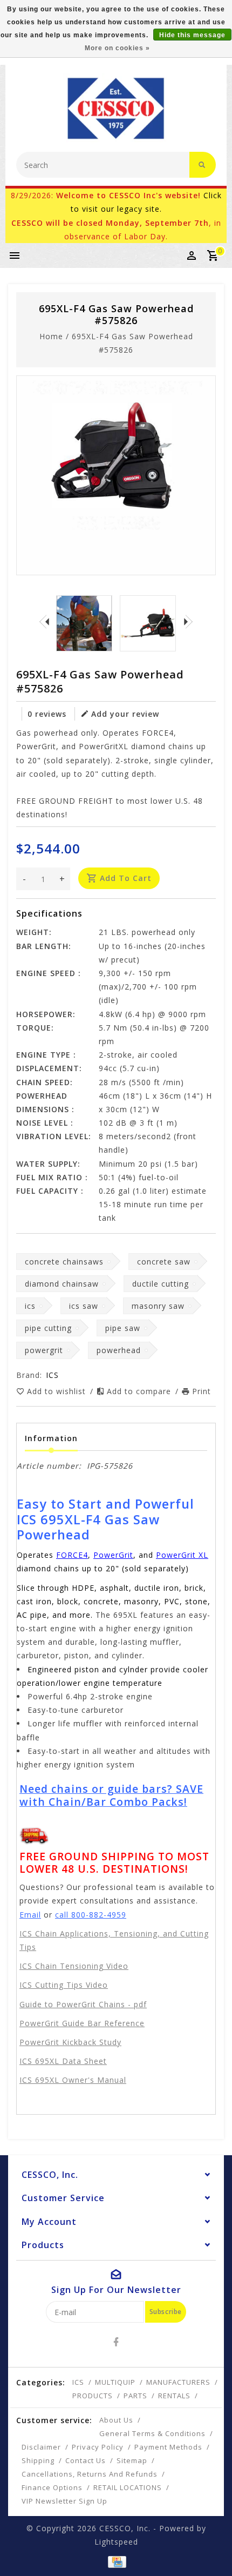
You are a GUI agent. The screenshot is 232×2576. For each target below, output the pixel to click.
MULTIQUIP (115, 2382)
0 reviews (47, 714)
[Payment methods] (116, 2561)
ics (30, 1306)
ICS (78, 2382)
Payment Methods (168, 2447)
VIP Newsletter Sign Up (64, 2501)
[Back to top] (210, 2549)
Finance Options (52, 2487)
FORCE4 (72, 1555)
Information (51, 1438)
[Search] (203, 165)
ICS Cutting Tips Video (64, 1985)
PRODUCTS (93, 2396)
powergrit (44, 1350)
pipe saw (123, 1328)
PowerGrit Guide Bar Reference (82, 2023)
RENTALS (174, 2396)
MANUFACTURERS (178, 2382)
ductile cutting (161, 1284)
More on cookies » (117, 48)
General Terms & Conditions (152, 2433)
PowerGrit (113, 1555)
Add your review (125, 714)
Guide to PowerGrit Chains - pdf (83, 2004)
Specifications (49, 913)
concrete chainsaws (64, 1262)
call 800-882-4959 (91, 1915)
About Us (116, 2420)
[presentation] (44, 621)
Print (202, 1391)
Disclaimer (41, 2447)
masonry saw (158, 1306)
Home (51, 336)
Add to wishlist (58, 1391)
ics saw (84, 1306)
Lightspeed (116, 2542)
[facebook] (116, 2342)
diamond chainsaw (62, 1284)
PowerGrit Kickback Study (70, 2042)
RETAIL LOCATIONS (128, 2487)
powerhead (119, 1350)
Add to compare (140, 1391)
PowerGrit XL (182, 1555)
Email (30, 1915)
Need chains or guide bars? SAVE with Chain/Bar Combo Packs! (111, 1795)
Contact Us (86, 2460)
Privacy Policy (98, 2447)
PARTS (135, 2396)
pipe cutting (48, 1328)
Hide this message (192, 35)
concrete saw (164, 1262)
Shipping (38, 2460)
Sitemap (132, 2460)
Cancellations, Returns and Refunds (90, 2474)
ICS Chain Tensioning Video (74, 1966)
